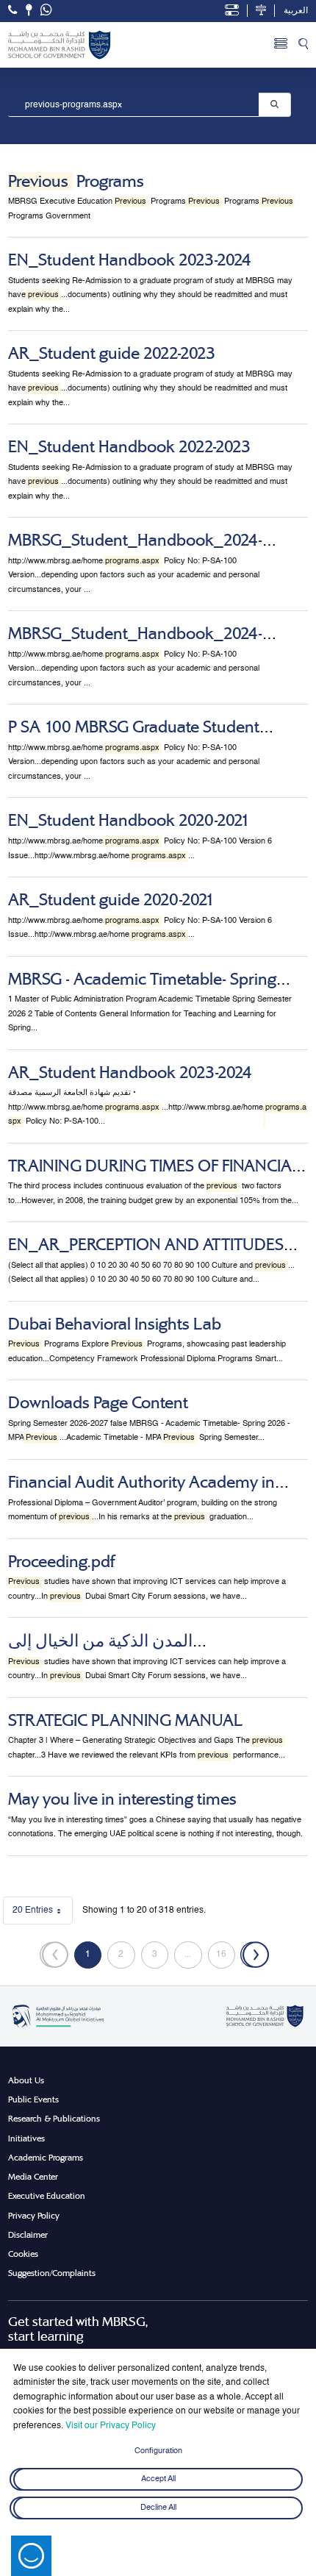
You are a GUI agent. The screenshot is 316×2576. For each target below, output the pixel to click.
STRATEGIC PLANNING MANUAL (125, 1720)
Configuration (158, 2451)
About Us (26, 2080)
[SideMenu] (281, 45)
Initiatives (26, 2138)
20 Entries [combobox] (43, 1913)
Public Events (33, 2099)
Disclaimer (28, 2235)
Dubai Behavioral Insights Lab (115, 1324)
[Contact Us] (29, 10)
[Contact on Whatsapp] (46, 11)
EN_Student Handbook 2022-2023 (129, 447)
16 (226, 1957)
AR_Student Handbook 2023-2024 (130, 1073)
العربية (296, 11)
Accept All (158, 2480)
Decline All (158, 2508)
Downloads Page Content (98, 1403)
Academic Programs (46, 2158)
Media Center (33, 2177)
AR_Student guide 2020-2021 (111, 900)
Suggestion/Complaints (52, 2273)
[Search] (303, 45)
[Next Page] (255, 1955)
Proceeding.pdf (61, 1562)
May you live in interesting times (122, 1799)
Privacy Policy (34, 2216)
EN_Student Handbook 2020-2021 (129, 820)
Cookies (23, 2254)
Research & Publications (54, 2119)
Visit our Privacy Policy (111, 2426)
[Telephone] (12, 10)
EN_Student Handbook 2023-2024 (130, 260)
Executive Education (47, 2196)
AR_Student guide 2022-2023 (112, 353)
